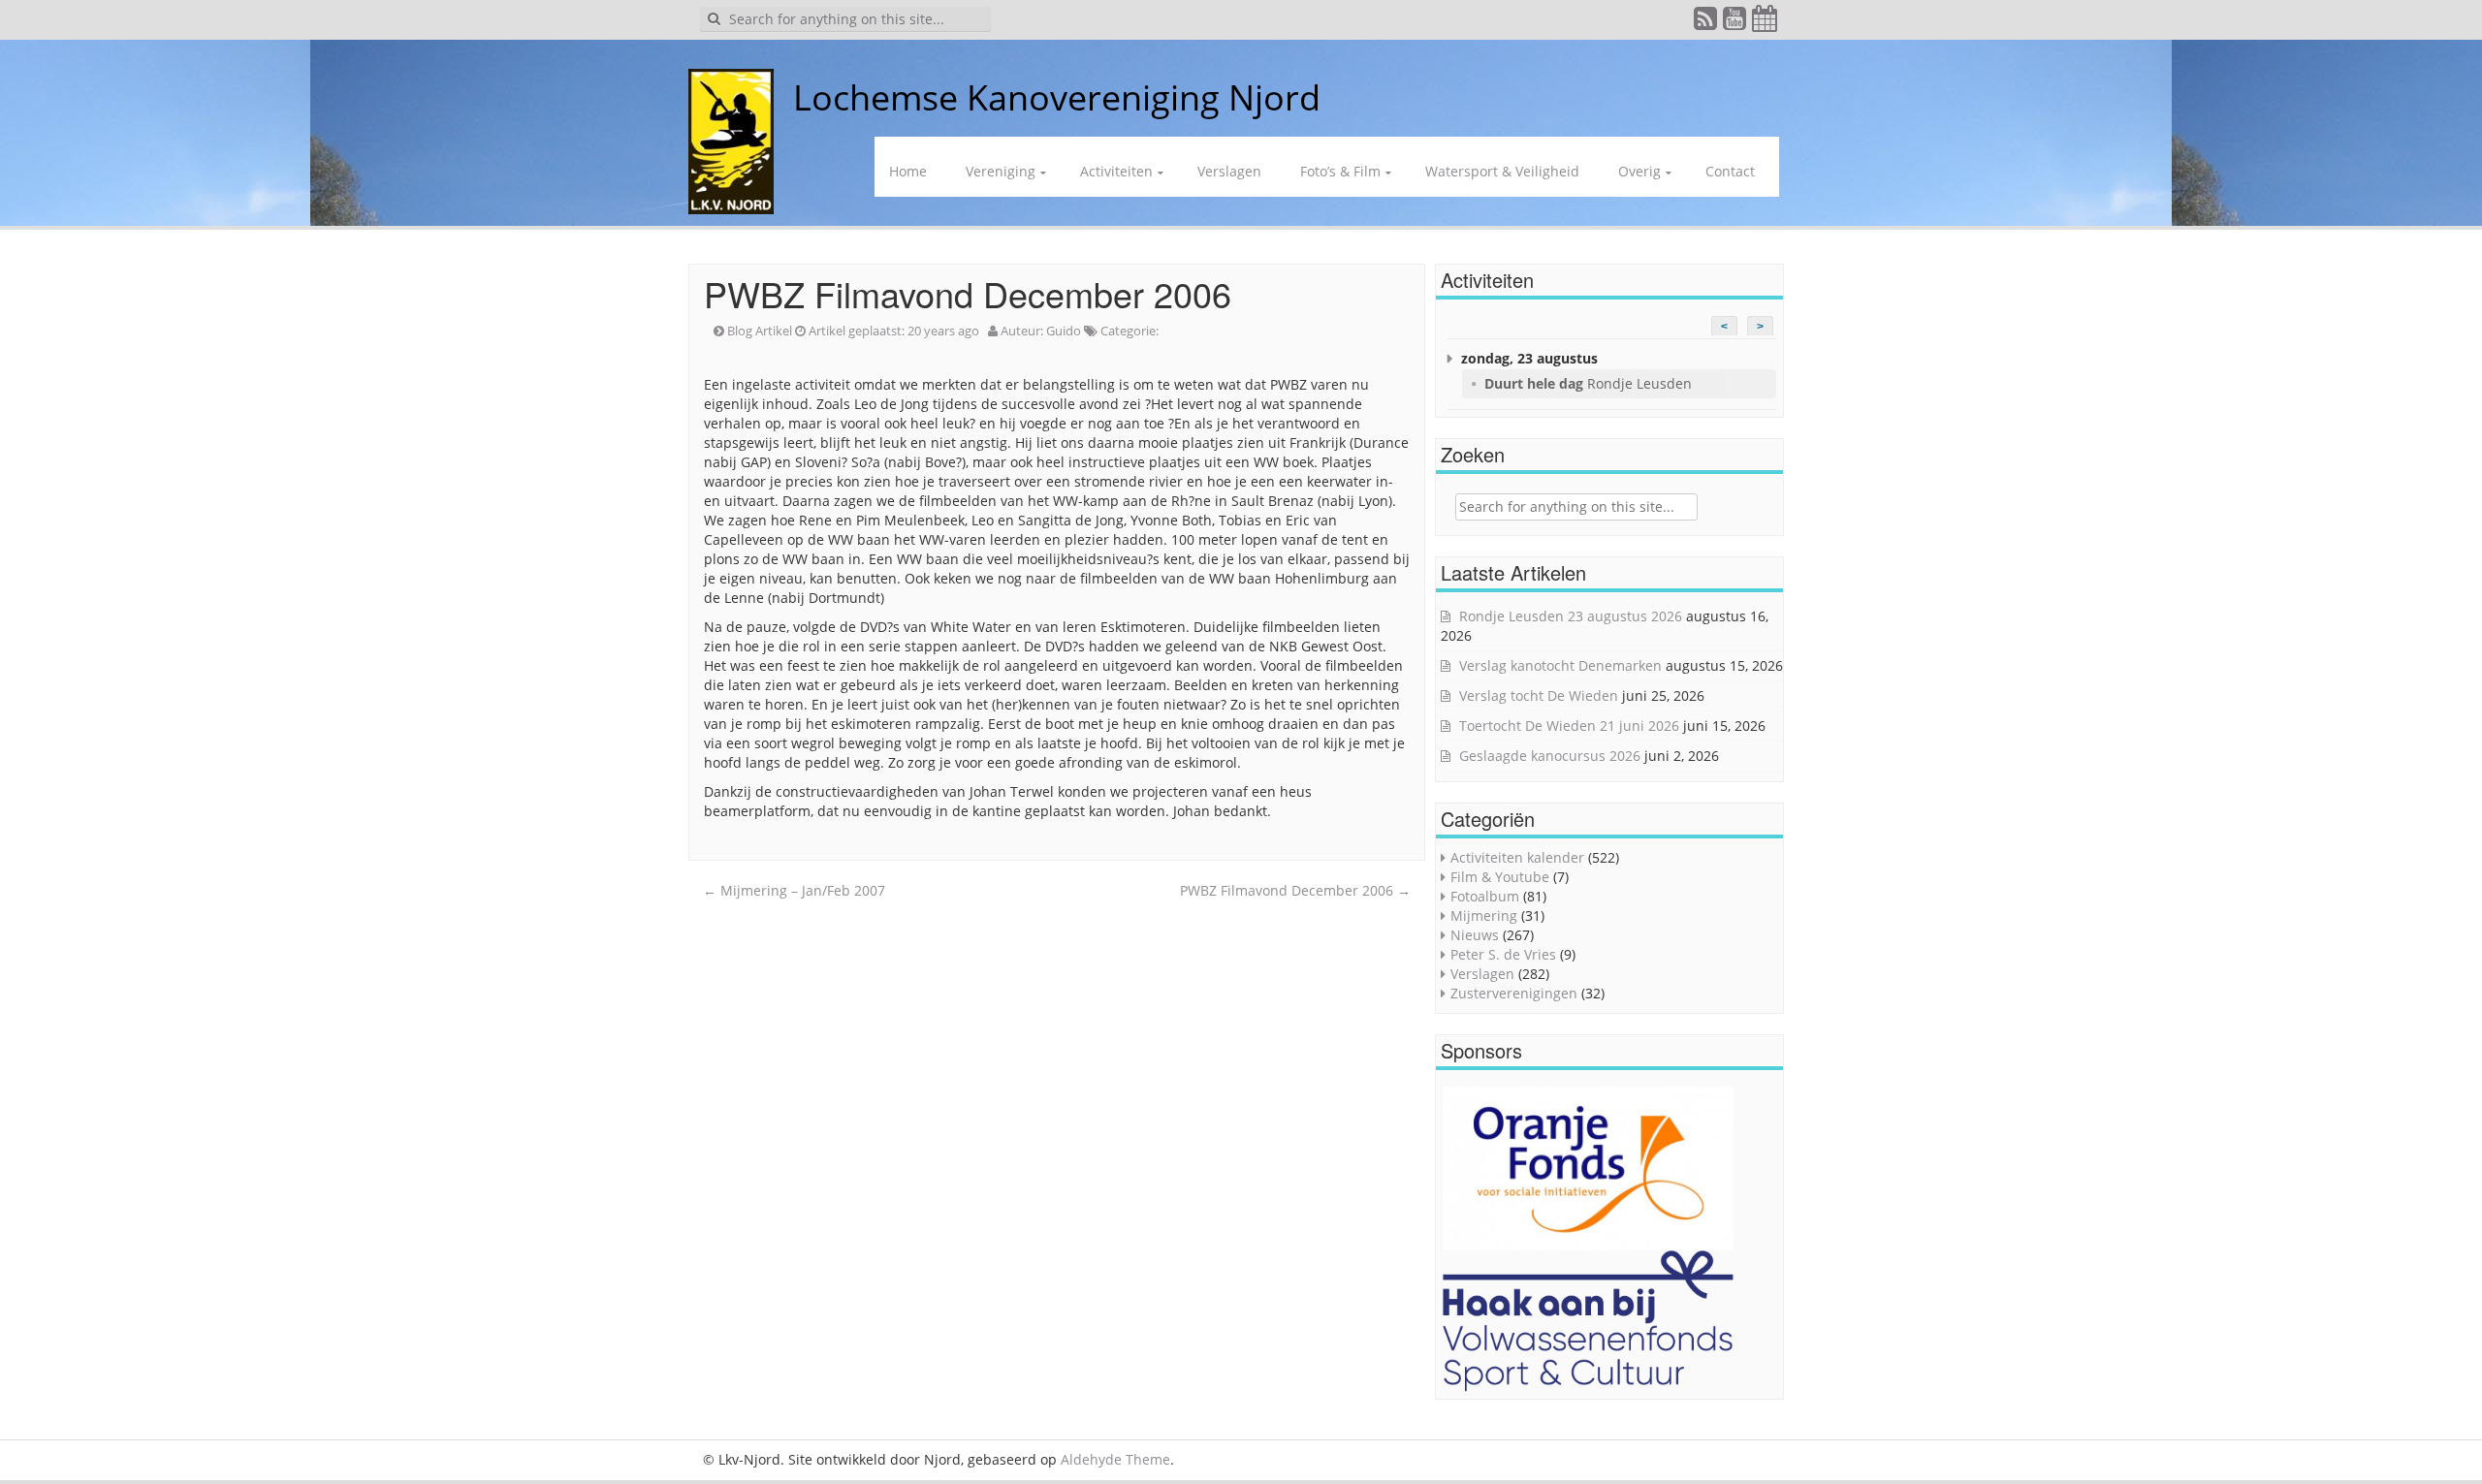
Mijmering (1484, 916)
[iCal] (1766, 23)
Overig (1639, 171)
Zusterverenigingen (1514, 993)
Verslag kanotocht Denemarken (1560, 665)
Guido (1064, 331)
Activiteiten (1116, 171)
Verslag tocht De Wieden (1539, 695)
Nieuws (1475, 935)
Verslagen (1229, 171)
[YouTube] (1735, 23)
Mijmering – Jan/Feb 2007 (794, 890)
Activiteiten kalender (1517, 857)
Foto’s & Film (1340, 171)
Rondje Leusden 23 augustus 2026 (1571, 616)
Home (908, 171)
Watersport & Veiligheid (1502, 171)
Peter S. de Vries (1503, 954)
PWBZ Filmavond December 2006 (1295, 890)
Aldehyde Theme (1115, 1459)
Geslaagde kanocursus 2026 (1550, 756)
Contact (1730, 171)
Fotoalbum (1485, 896)
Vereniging (1001, 171)
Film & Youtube (1500, 877)
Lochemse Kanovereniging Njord (1057, 97)
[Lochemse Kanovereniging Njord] (779, 97)
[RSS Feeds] (1706, 23)
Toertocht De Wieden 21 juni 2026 (1569, 726)
